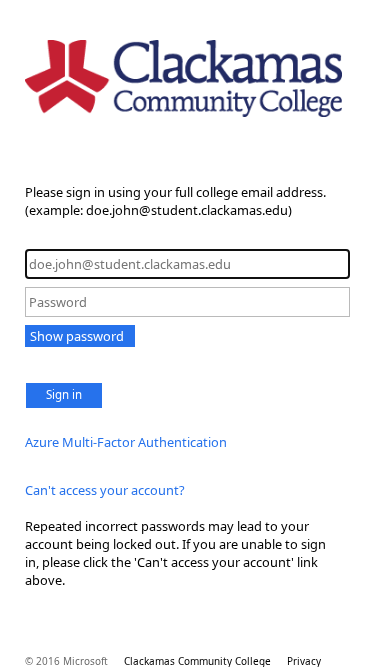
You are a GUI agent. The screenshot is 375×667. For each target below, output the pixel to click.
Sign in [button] (64, 394)
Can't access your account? (105, 490)
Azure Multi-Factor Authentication (126, 442)
